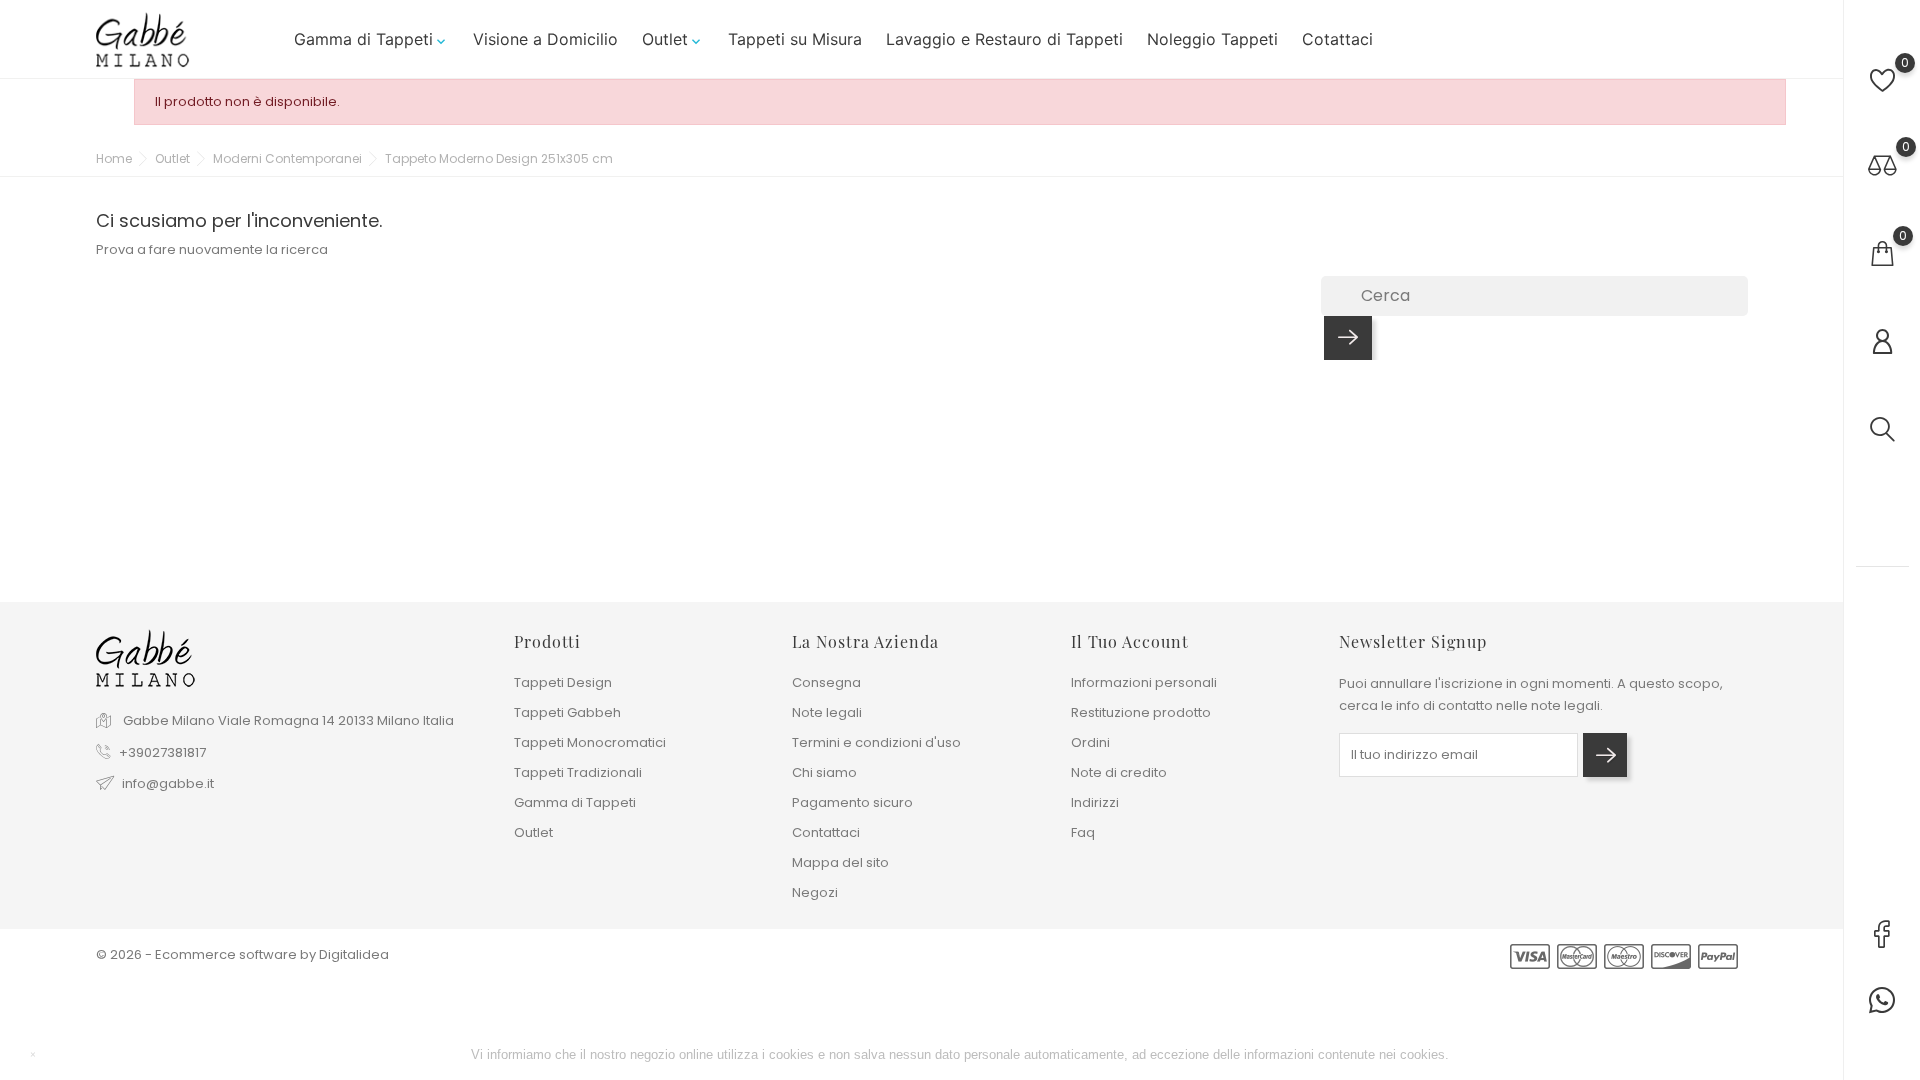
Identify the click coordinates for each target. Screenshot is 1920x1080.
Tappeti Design (563, 682)
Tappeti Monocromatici (590, 742)
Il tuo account (1130, 641)
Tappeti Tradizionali (578, 772)
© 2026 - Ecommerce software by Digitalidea (242, 954)
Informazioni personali (1144, 682)
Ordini (1090, 742)
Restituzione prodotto (1141, 712)
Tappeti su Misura (795, 39)
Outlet (673, 39)
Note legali (827, 712)
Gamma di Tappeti (371, 39)
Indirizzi (1095, 802)
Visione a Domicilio (545, 39)
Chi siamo (824, 772)
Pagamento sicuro (852, 802)
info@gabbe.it (168, 783)
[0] (1882, 80)
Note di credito (1119, 772)
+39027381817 (162, 752)
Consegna (826, 682)
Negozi (815, 892)
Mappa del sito (840, 862)
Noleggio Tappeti (1212, 39)
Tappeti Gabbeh (567, 712)
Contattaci (826, 832)
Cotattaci (1337, 39)
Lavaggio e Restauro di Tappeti (1004, 39)
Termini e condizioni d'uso (876, 742)
